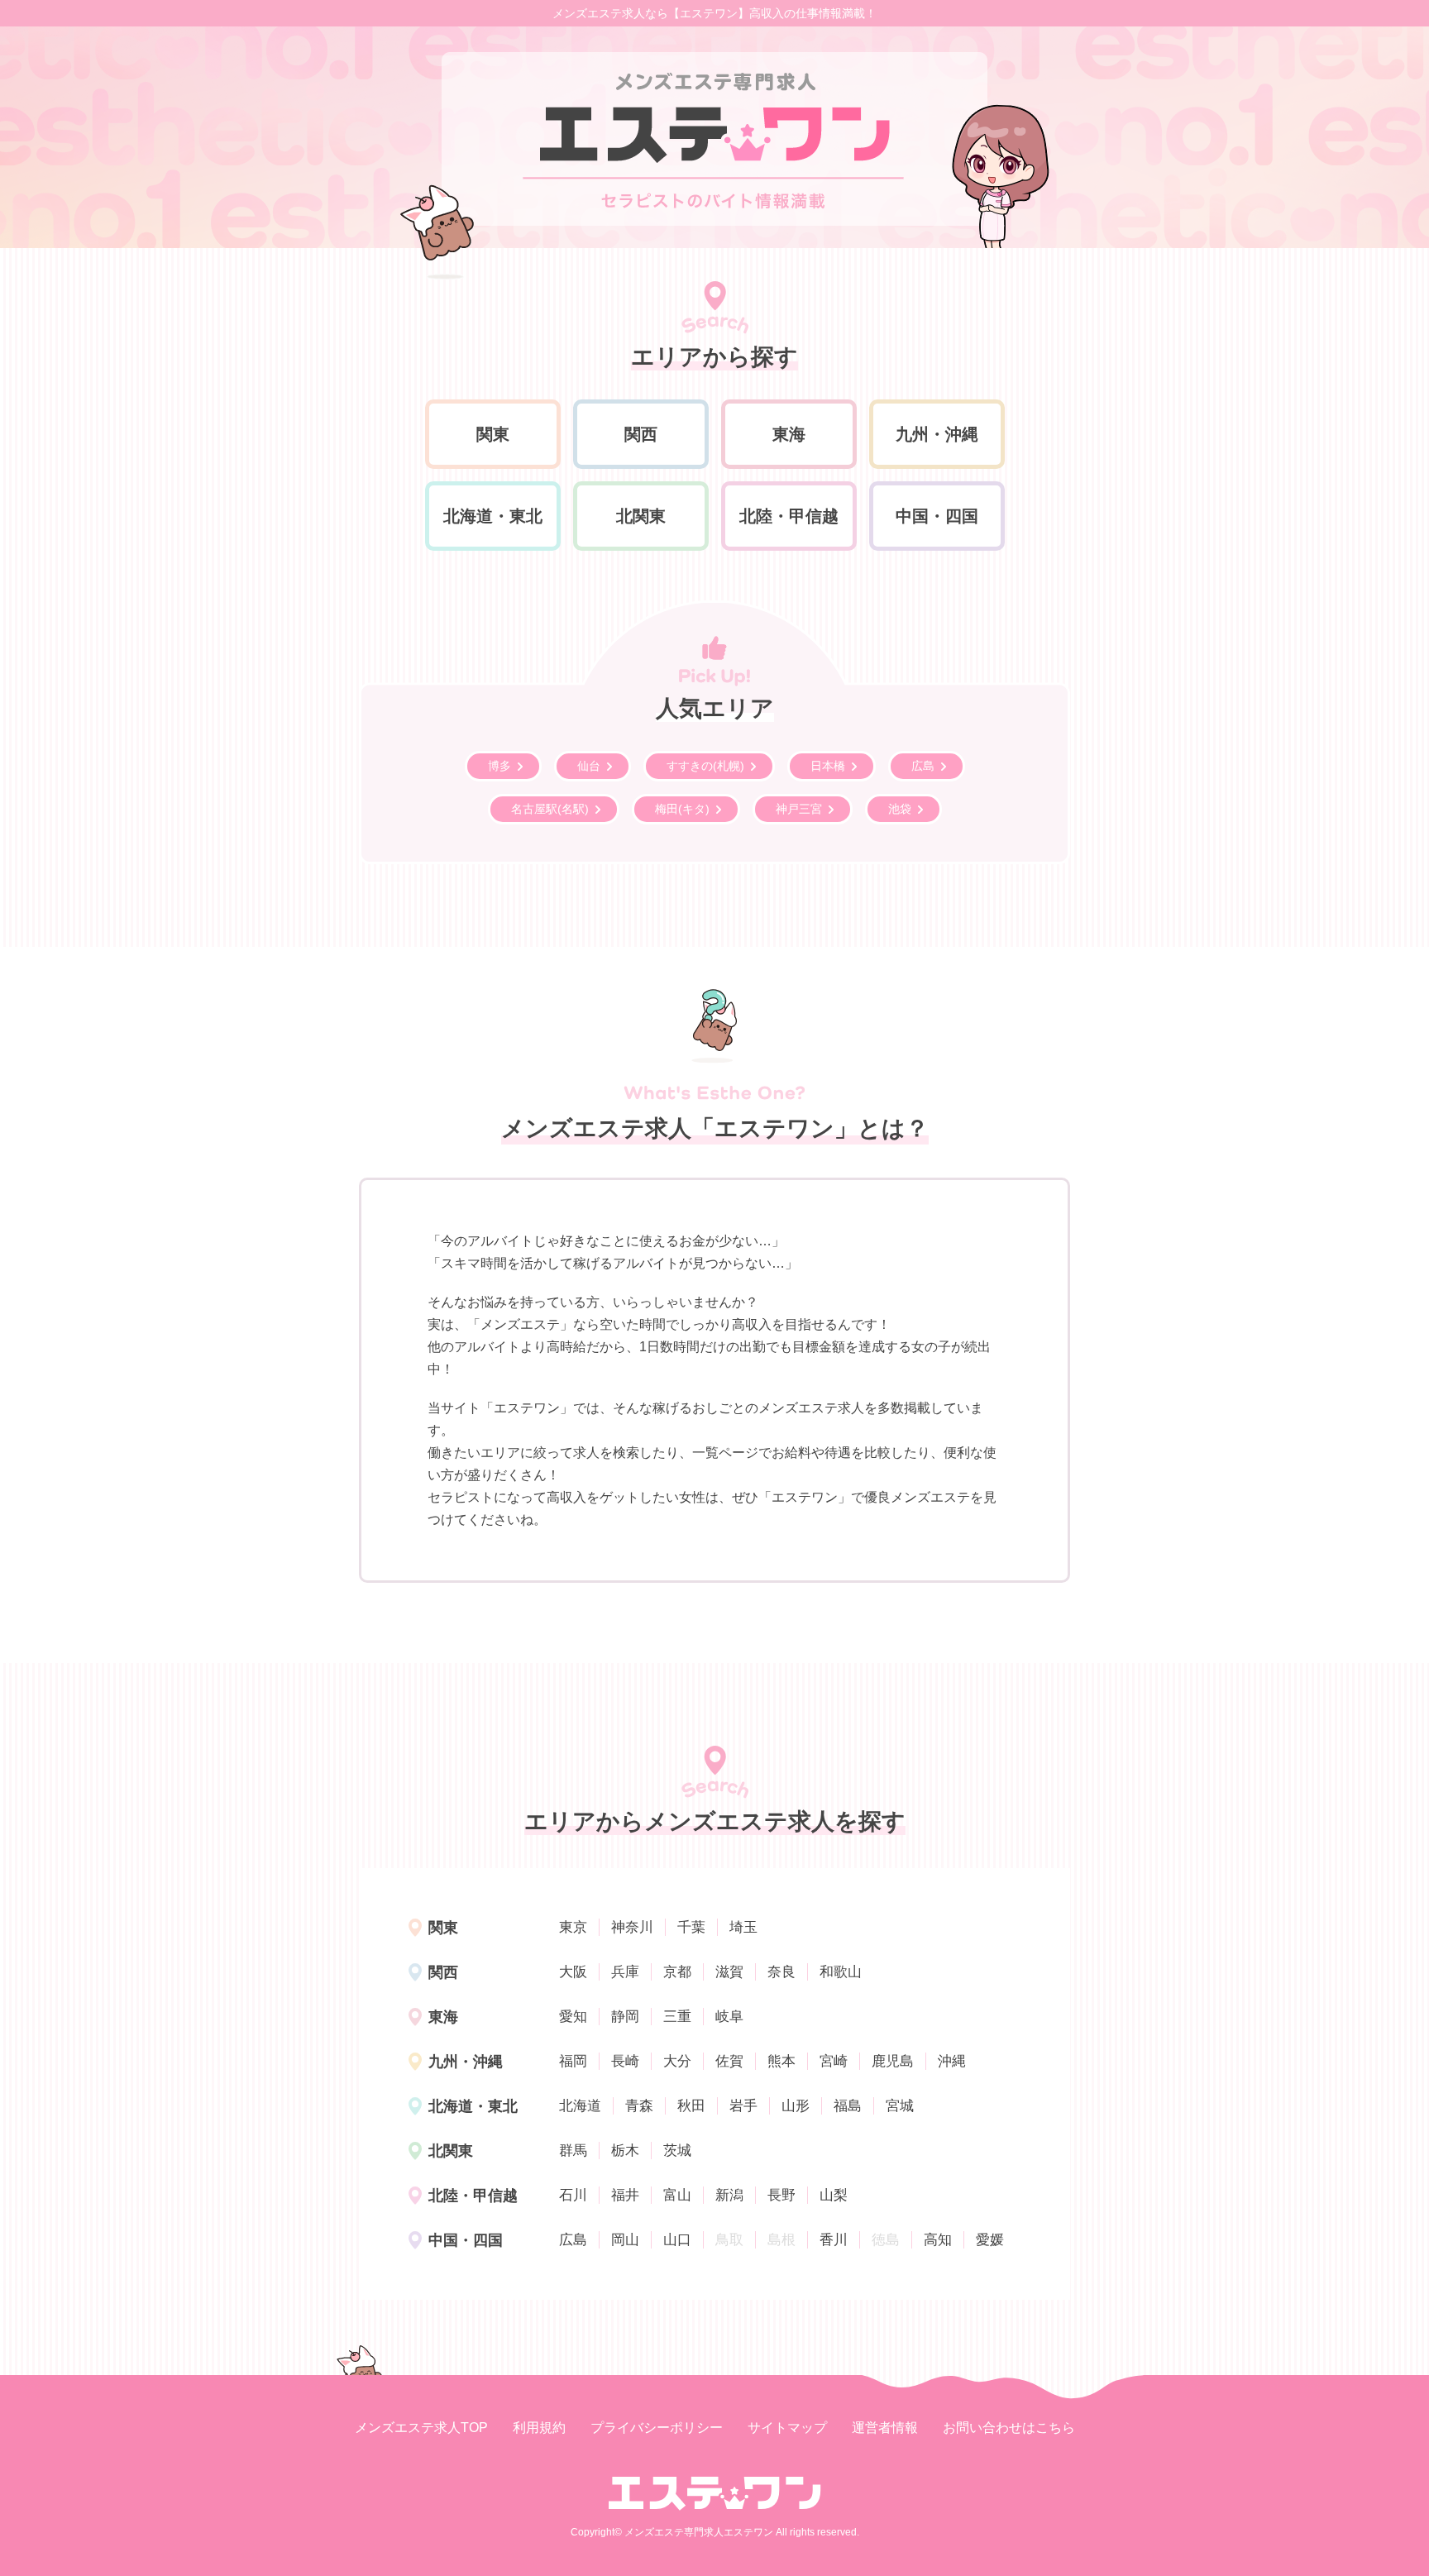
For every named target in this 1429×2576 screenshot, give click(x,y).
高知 (938, 2240)
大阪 (573, 1972)
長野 (781, 2195)
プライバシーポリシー (657, 2428)
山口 (677, 2240)
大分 (677, 2061)
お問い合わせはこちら (1009, 2428)
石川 (573, 2195)
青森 (639, 2106)
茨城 (677, 2151)
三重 (677, 2017)
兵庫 (625, 1972)
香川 (834, 2240)
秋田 (691, 2106)
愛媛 (990, 2240)
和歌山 (841, 1972)
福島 (848, 2106)
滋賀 (729, 1972)
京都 (677, 1972)
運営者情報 (885, 2428)
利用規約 (539, 2428)
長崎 (625, 2061)
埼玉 (743, 1927)
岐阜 (729, 2017)
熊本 (781, 2061)
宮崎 (834, 2061)
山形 (796, 2106)
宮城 (900, 2106)
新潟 (729, 2195)
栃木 (625, 2151)
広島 (573, 2240)
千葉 (691, 1927)
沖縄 (952, 2061)
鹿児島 (893, 2061)
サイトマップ (787, 2428)
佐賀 (729, 2061)
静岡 (625, 2017)
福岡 (573, 2061)
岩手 (743, 2106)
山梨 (834, 2195)
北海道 (580, 2106)
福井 (625, 2195)
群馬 (573, 2151)
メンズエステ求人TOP (421, 2428)
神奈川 (632, 1927)
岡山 (625, 2240)
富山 (677, 2195)
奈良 (781, 1972)
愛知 (573, 2017)
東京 (573, 1927)
